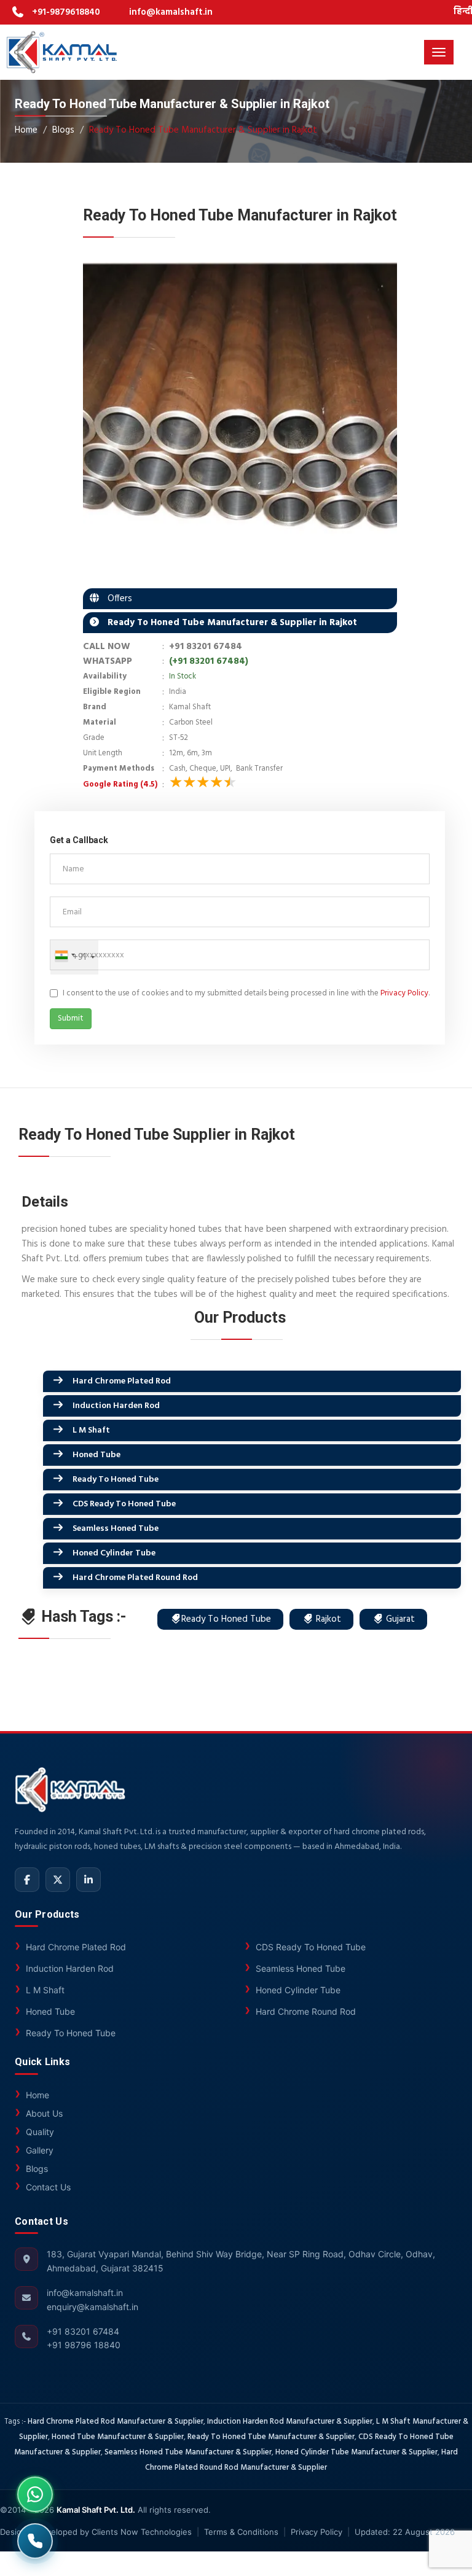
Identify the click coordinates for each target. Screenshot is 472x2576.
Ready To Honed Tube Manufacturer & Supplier (271, 2437)
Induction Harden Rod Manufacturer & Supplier (290, 2422)
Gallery (40, 2150)
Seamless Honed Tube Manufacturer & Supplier (188, 2453)
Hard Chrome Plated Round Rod (135, 1578)
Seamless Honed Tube (116, 1529)
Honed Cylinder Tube (114, 1553)
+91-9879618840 (66, 12)
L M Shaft (91, 1430)
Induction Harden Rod (116, 1406)
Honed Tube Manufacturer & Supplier (118, 2437)
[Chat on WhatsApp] (35, 2494)
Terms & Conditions (241, 2532)
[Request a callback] (35, 2541)
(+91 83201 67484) (209, 661)
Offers (116, 599)
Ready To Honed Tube (116, 1480)
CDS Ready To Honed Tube (124, 1504)
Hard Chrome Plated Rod (122, 1381)
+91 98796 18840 (84, 2345)
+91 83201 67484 (206, 647)
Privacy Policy (404, 993)
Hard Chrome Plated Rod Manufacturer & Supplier (116, 2422)
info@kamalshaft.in (171, 12)
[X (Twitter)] (58, 1880)
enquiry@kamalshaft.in (92, 2307)
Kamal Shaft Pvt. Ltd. (96, 2510)
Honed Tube (96, 1455)
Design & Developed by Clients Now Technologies (96, 2532)
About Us (44, 2113)
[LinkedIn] (88, 1880)
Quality (40, 2132)
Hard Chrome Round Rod (306, 2011)
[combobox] (65, 955)
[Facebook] (27, 1880)
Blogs (63, 130)
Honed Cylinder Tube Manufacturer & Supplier (356, 2453)
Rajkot (327, 1619)
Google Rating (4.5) (120, 785)
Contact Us (48, 2187)
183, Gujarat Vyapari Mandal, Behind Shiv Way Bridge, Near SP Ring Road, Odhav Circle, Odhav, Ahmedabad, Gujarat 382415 (241, 2261)
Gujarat (399, 1619)
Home (26, 130)
